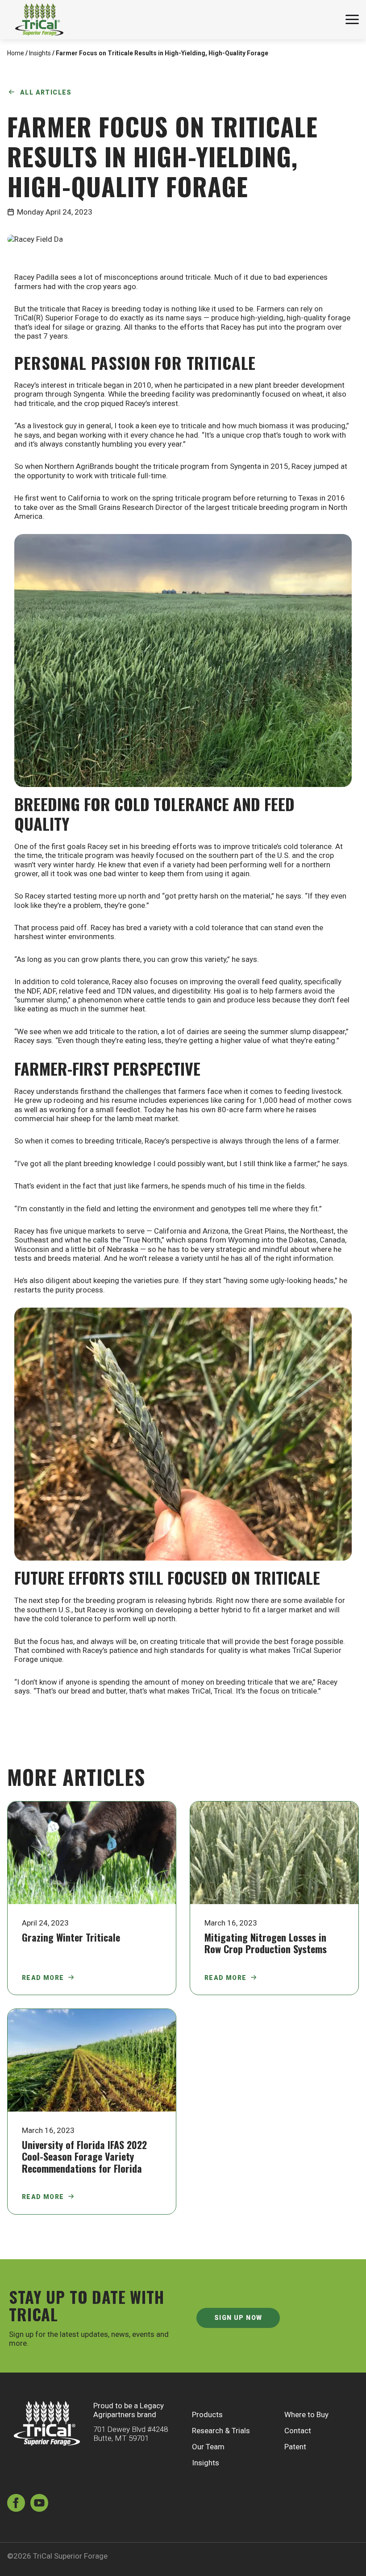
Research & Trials (221, 2431)
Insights (40, 53)
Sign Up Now (238, 2318)
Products (207, 2414)
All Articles (46, 92)
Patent (295, 2447)
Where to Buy (306, 2414)
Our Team (208, 2447)
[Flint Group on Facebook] (16, 2504)
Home (16, 53)
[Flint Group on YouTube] (39, 2504)
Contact (298, 2431)
